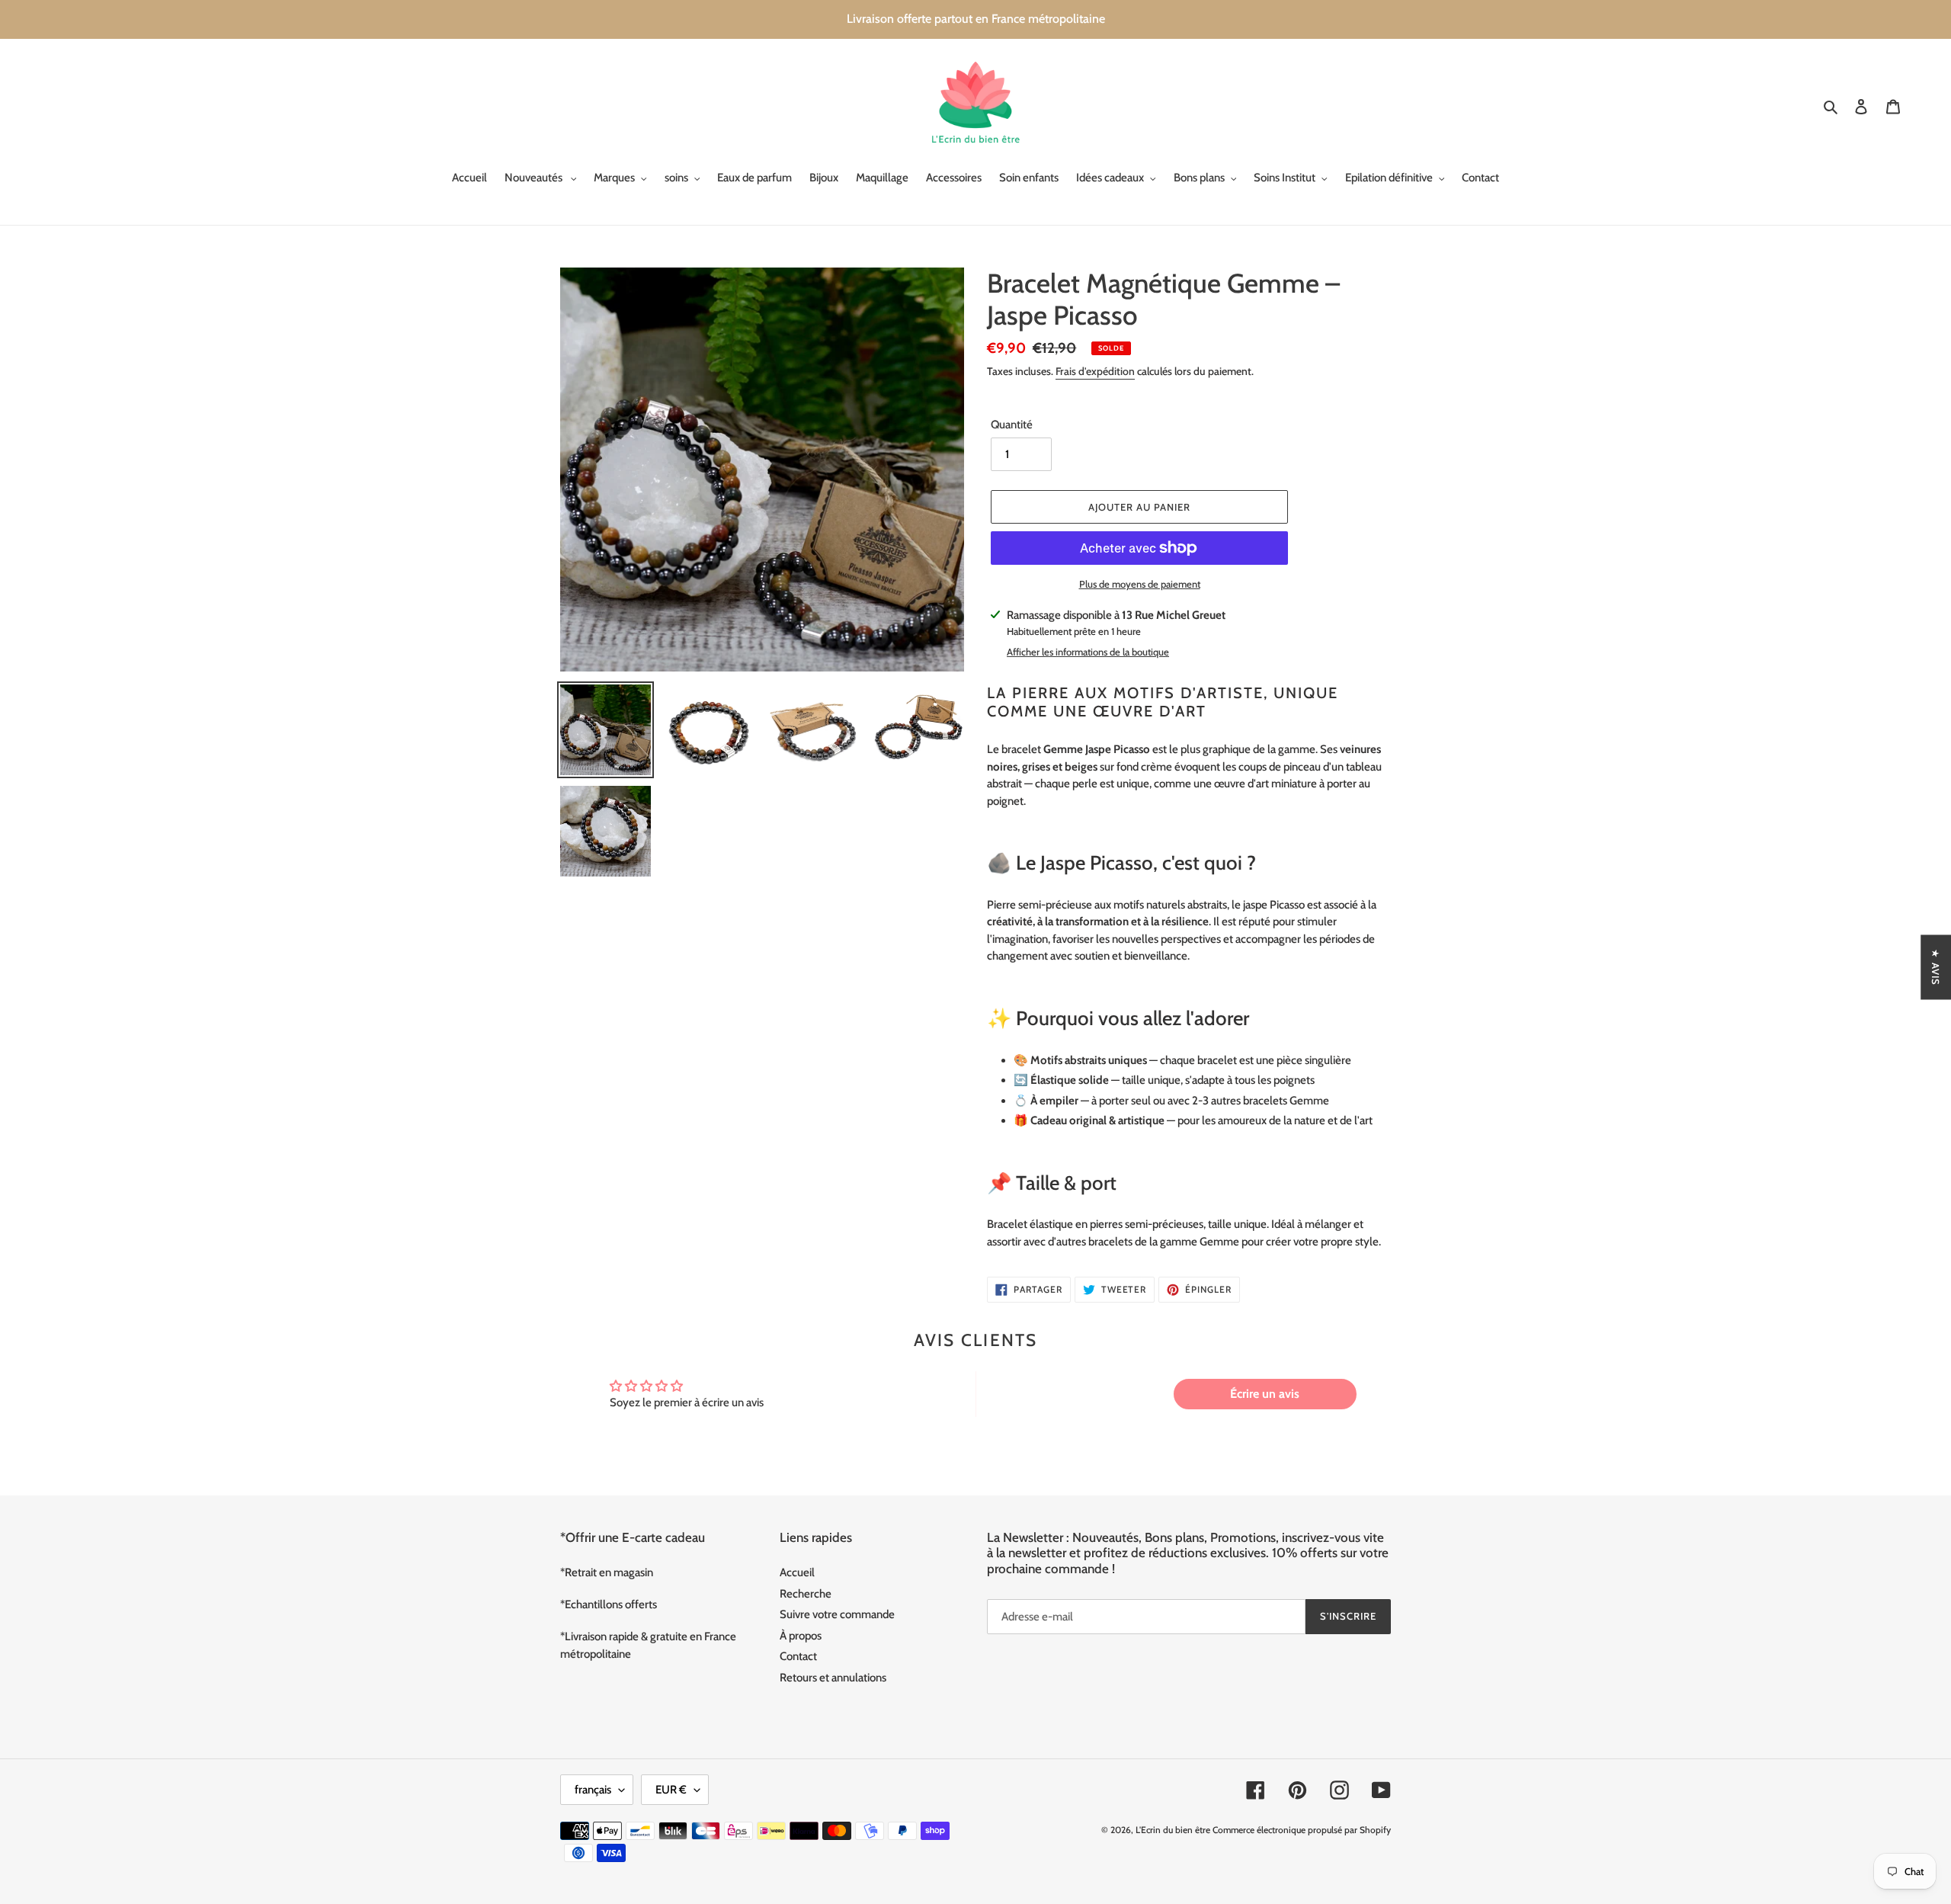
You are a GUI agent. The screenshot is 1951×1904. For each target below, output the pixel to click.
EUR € (671, 1790)
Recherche (806, 1594)
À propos (801, 1636)
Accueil (797, 1572)
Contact (798, 1656)
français (593, 1790)
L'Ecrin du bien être (1173, 1830)
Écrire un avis (1265, 1394)
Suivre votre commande (837, 1614)
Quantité (1012, 425)
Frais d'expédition (1095, 371)
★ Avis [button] (1936, 967)
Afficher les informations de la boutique (1088, 652)
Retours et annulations (833, 1678)
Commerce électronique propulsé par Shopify (1302, 1830)
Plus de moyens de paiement (1140, 584)
